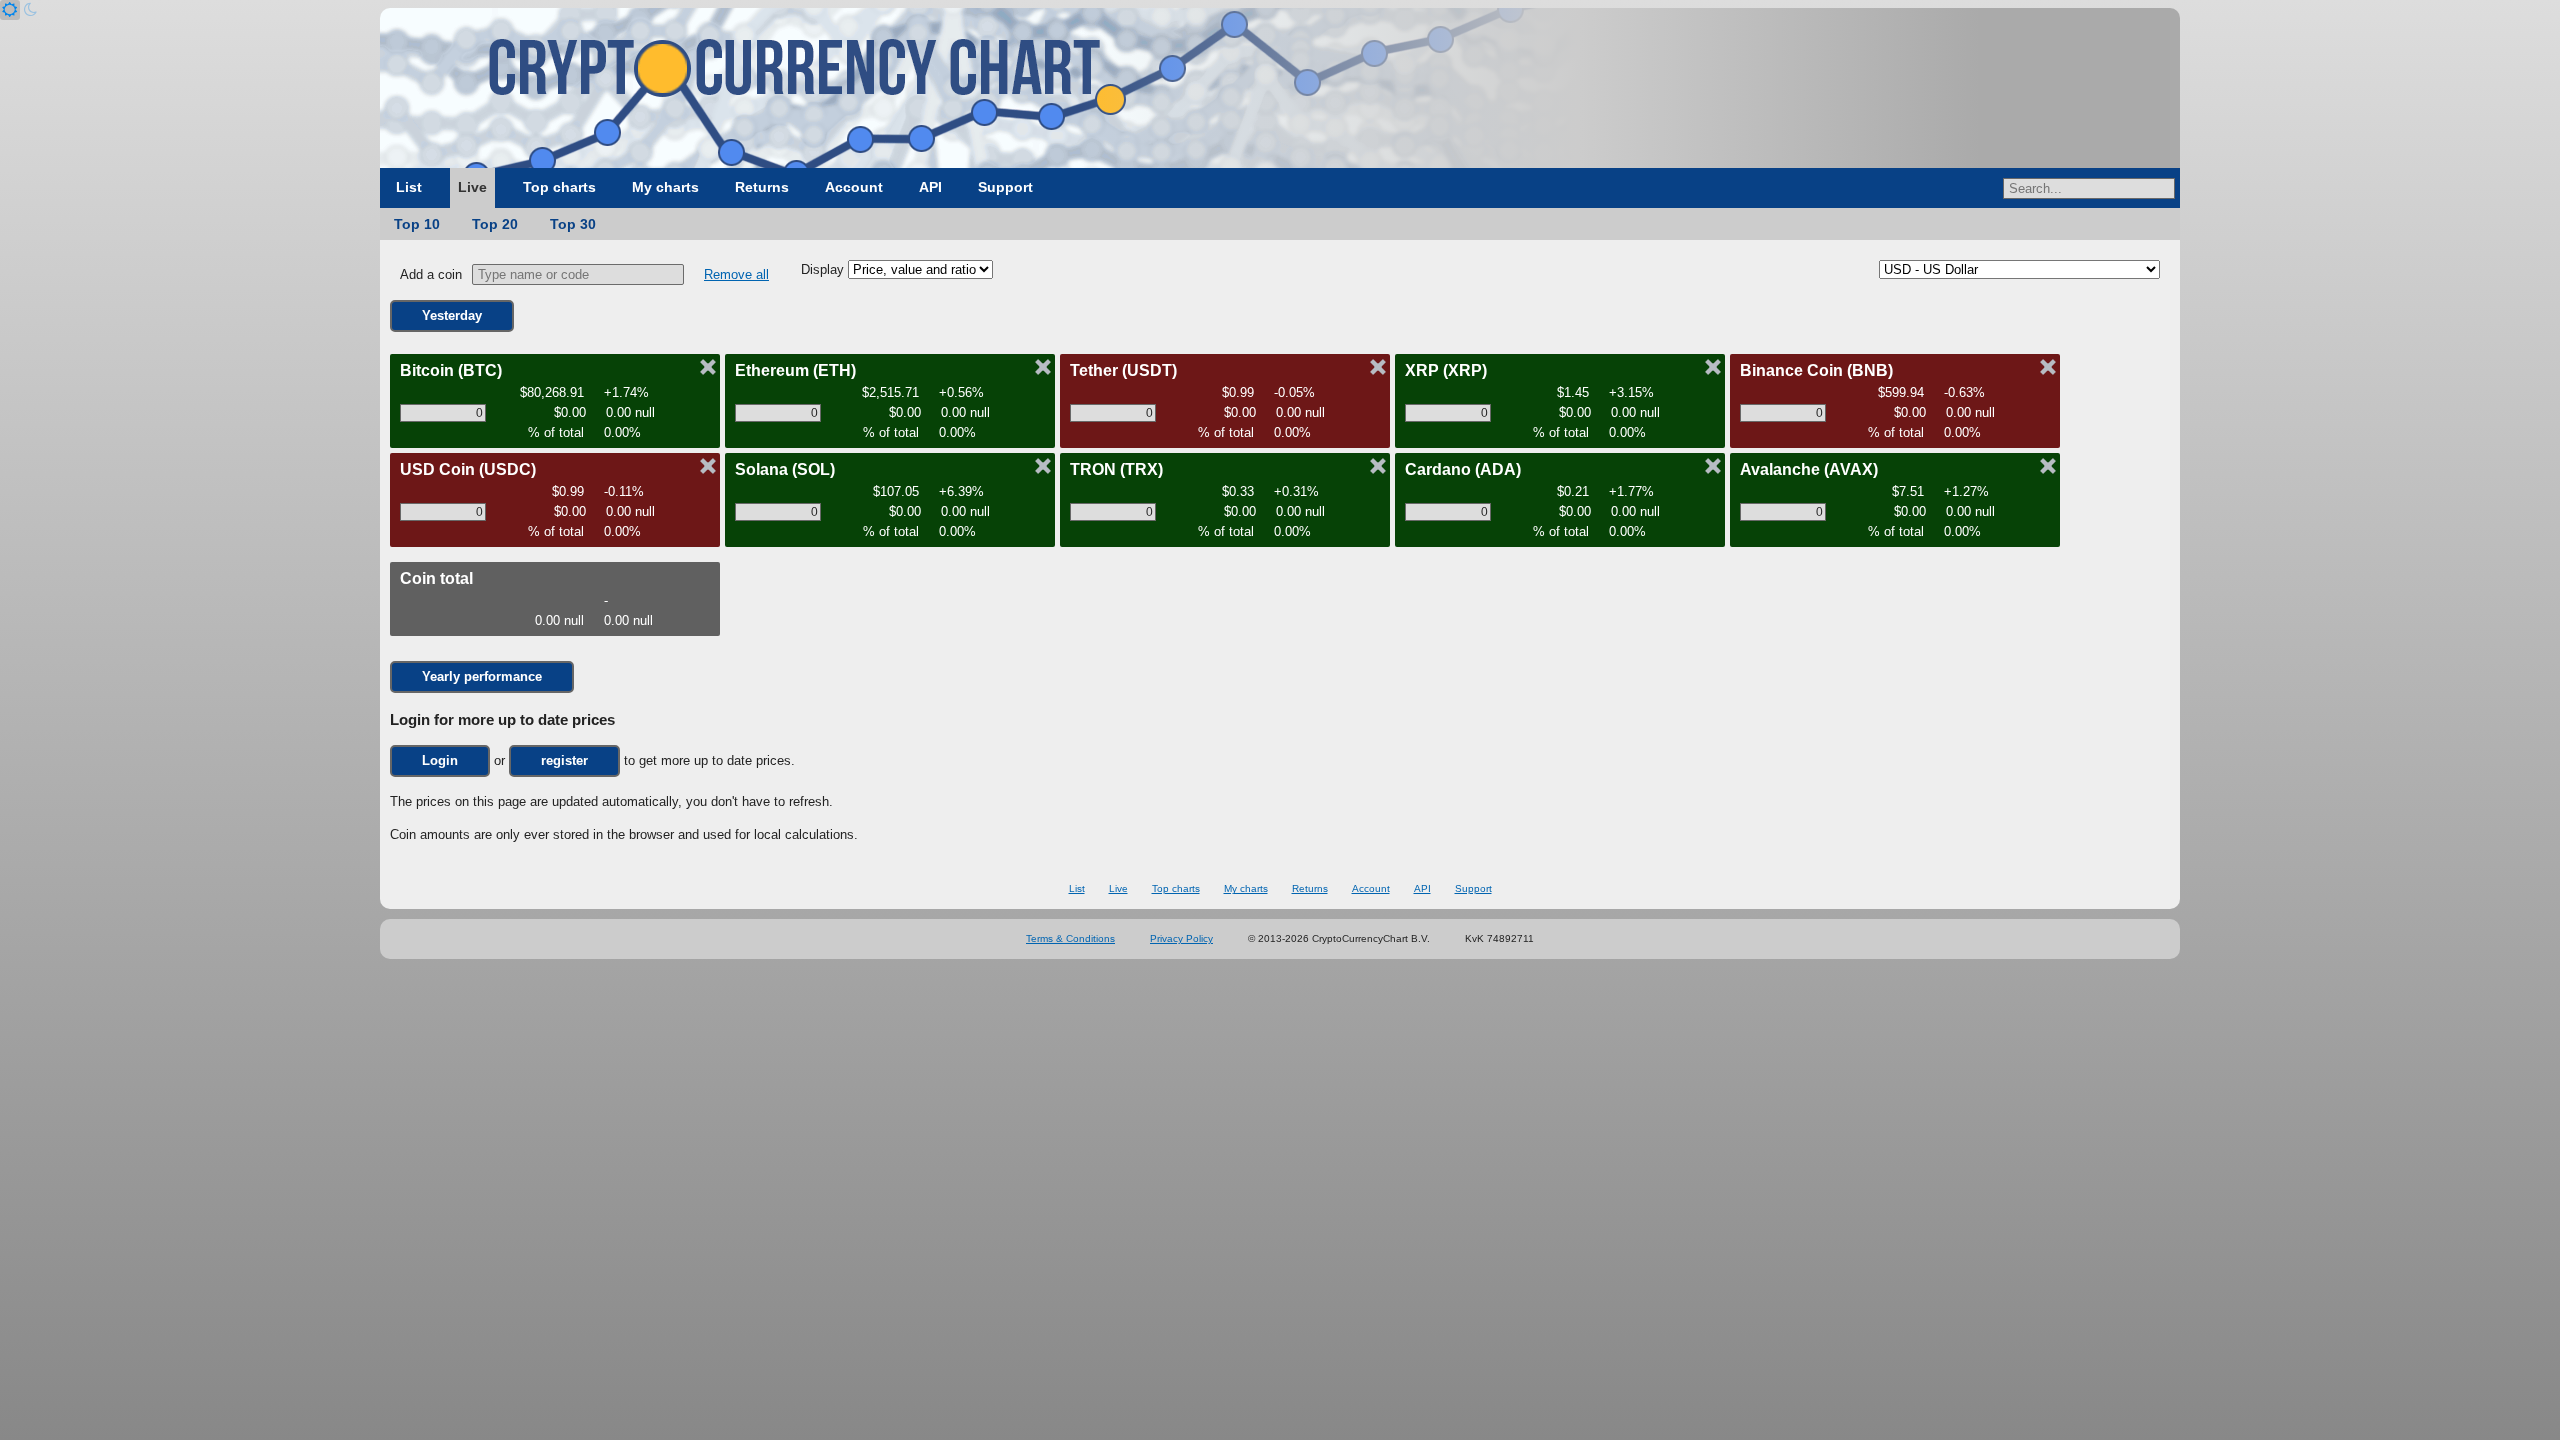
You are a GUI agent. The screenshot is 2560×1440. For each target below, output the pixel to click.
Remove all (736, 274)
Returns (762, 187)
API (930, 187)
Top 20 (495, 224)
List (409, 187)
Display (824, 269)
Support (1005, 187)
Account (854, 187)
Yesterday (452, 315)
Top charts (559, 187)
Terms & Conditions (1070, 938)
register (564, 760)
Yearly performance (482, 676)
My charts (665, 187)
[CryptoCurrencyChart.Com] (1280, 88)
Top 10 (417, 224)
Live (472, 187)
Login (440, 760)
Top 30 (573, 224)
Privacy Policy (1181, 938)
